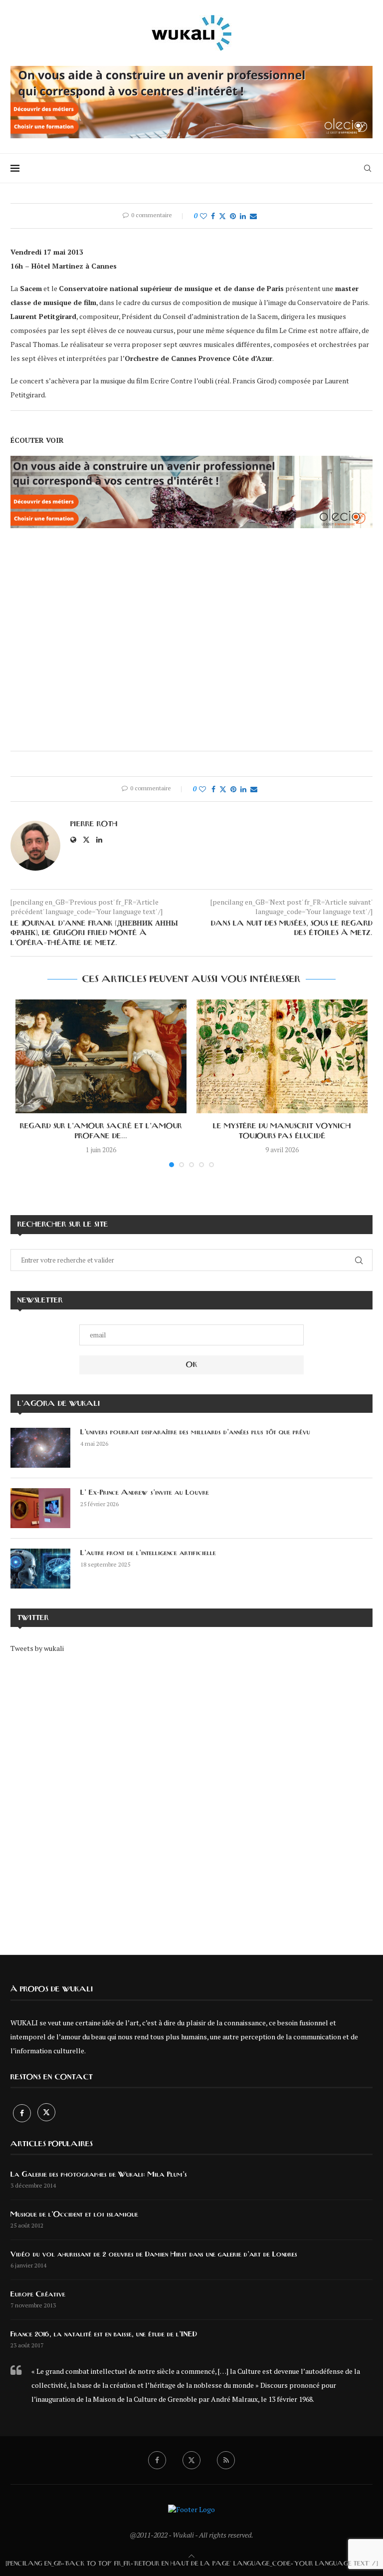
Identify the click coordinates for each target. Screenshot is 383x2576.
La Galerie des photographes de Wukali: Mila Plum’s (99, 2175)
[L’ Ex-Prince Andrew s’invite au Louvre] (40, 1508)
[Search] (368, 168)
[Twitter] (46, 2113)
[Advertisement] (191, 1797)
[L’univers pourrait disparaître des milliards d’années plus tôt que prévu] (40, 1448)
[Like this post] (203, 216)
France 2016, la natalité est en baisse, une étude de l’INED (104, 2334)
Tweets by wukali (37, 1648)
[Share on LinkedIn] (243, 216)
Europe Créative (38, 2294)
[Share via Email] (253, 216)
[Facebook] (23, 2113)
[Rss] (226, 2460)
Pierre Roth (94, 824)
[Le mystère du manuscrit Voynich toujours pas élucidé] (282, 1057)
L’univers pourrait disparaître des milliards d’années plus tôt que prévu (195, 1432)
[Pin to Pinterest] (233, 216)
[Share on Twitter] (222, 216)
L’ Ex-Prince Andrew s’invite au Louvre (145, 1493)
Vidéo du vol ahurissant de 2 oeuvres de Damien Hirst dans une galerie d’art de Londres (154, 2254)
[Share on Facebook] (213, 216)
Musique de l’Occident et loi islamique (74, 2215)
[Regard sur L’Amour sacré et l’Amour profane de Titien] (101, 1057)
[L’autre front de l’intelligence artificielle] (40, 1569)
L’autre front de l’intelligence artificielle (148, 1553)
